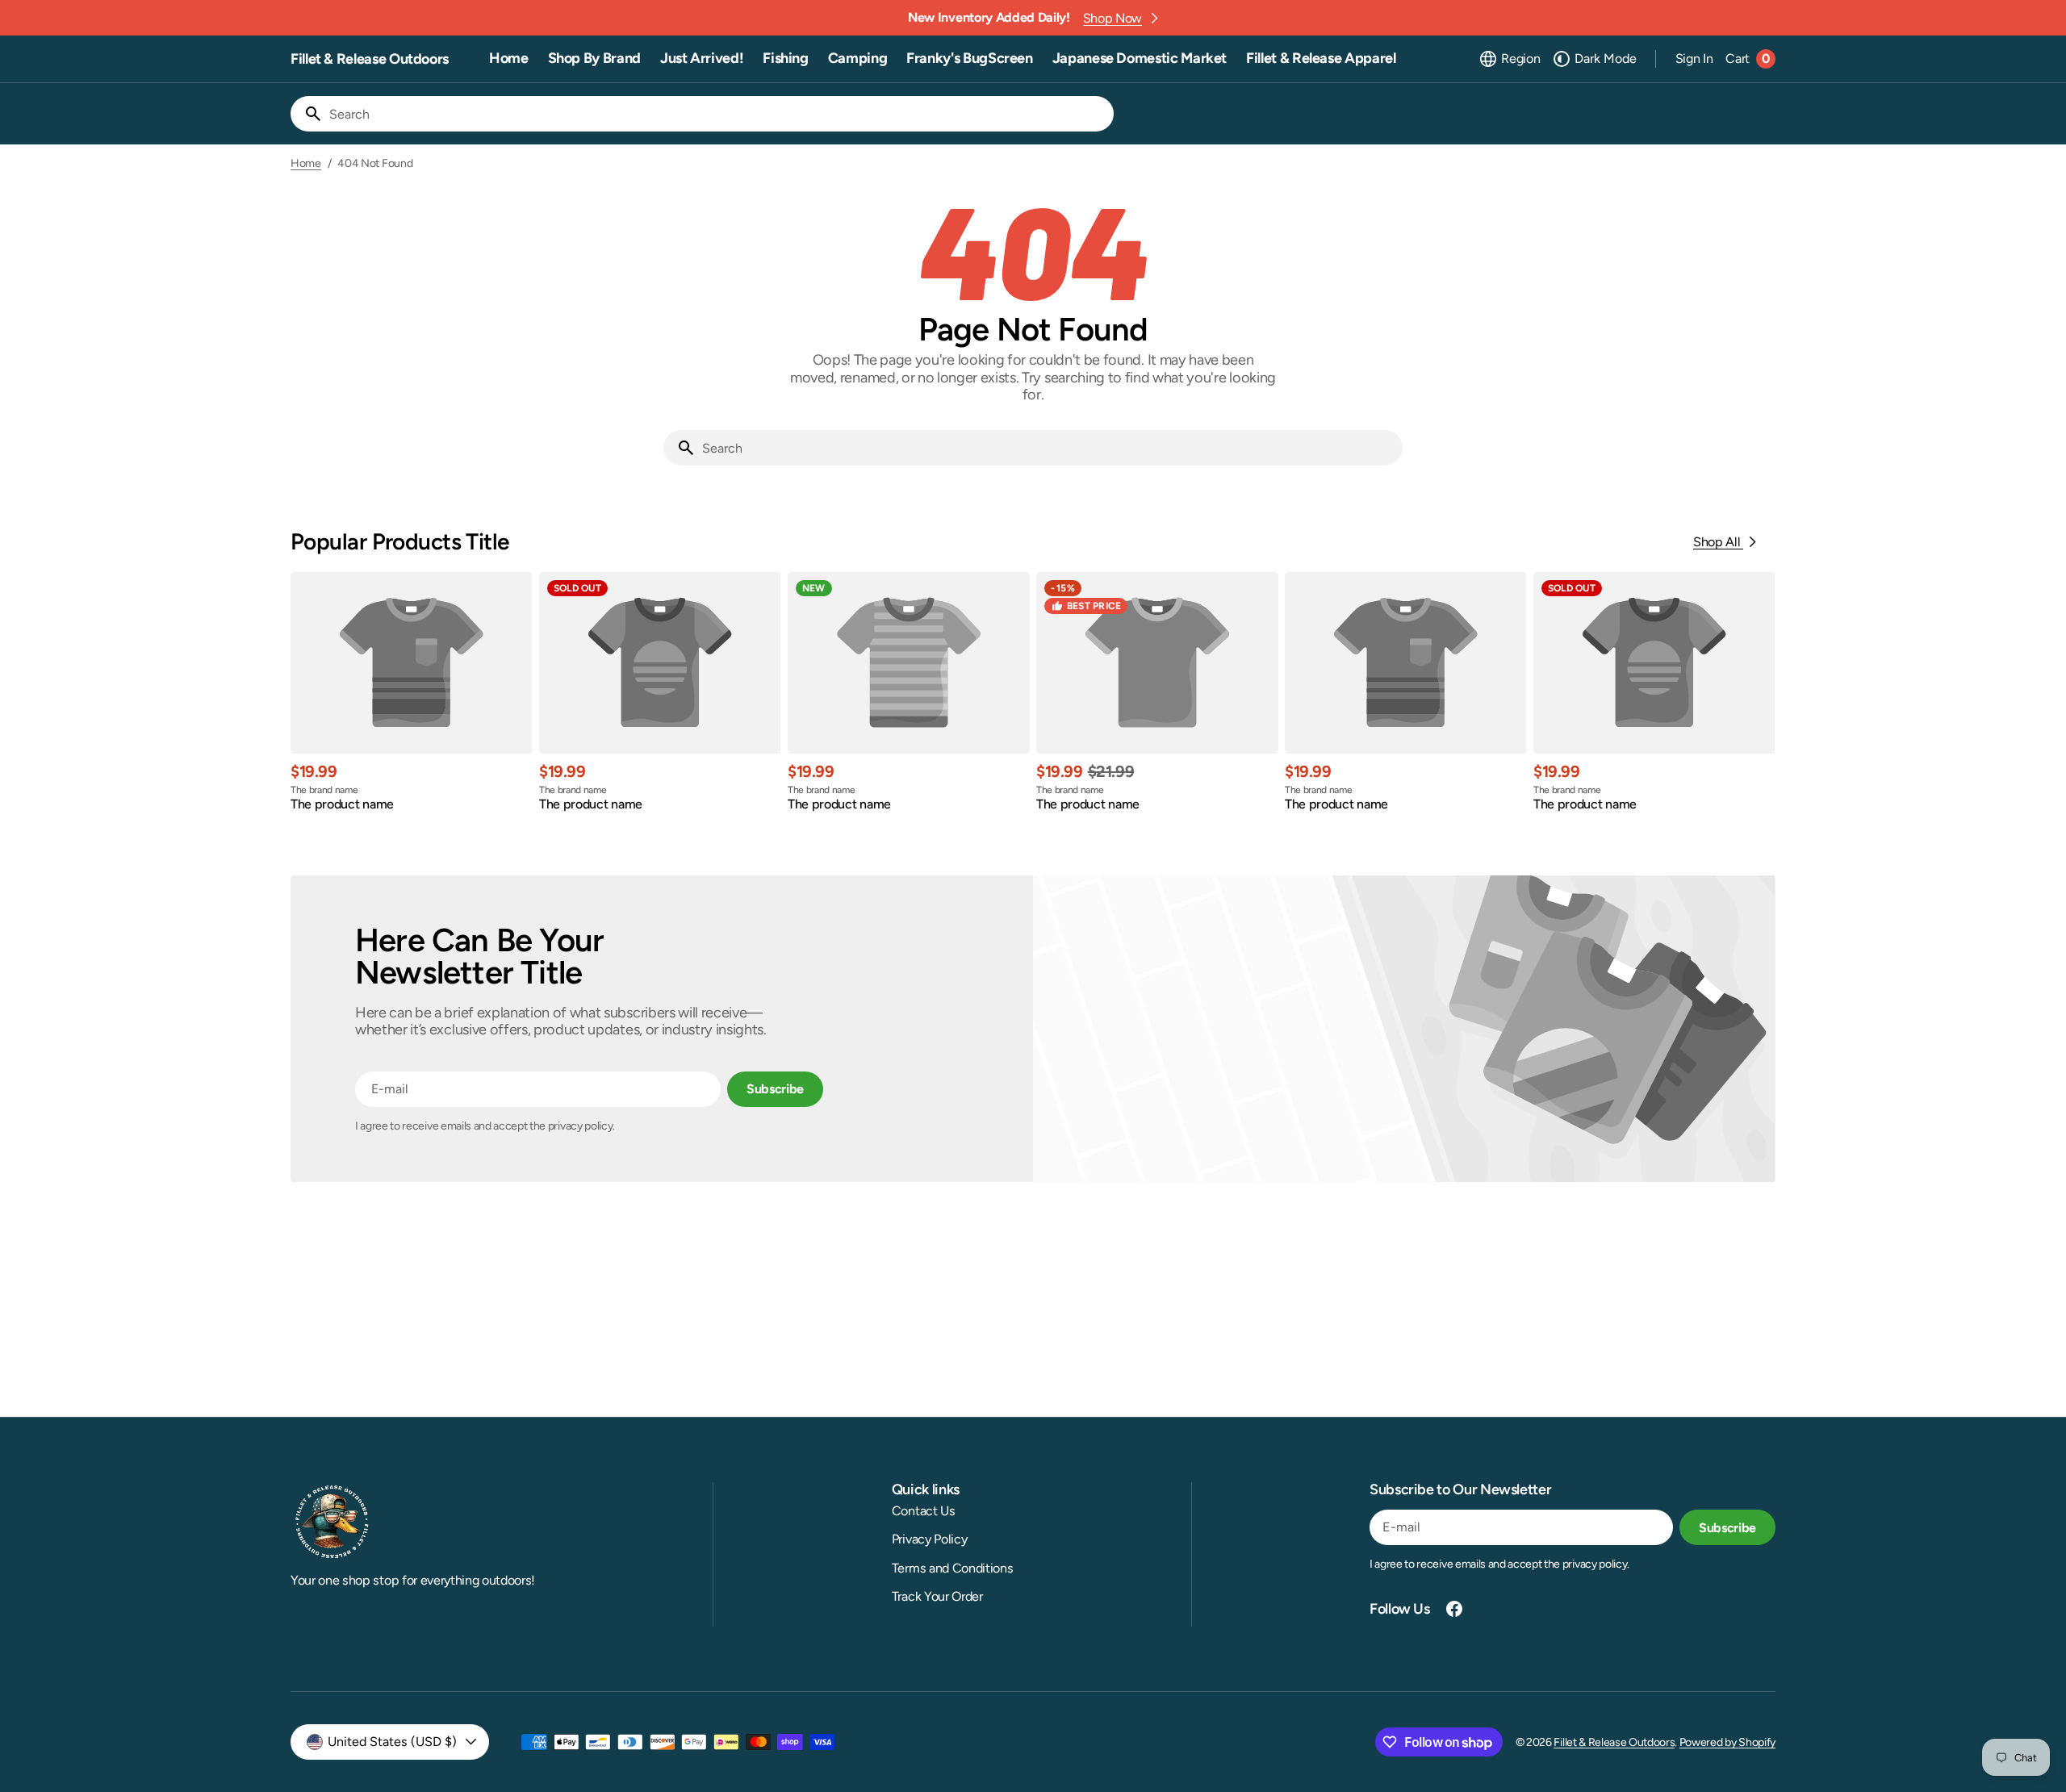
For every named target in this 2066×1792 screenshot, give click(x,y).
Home (306, 164)
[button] (1509, 59)
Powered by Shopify (1727, 1742)
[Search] (307, 114)
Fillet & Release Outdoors (1614, 1742)
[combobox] (718, 114)
